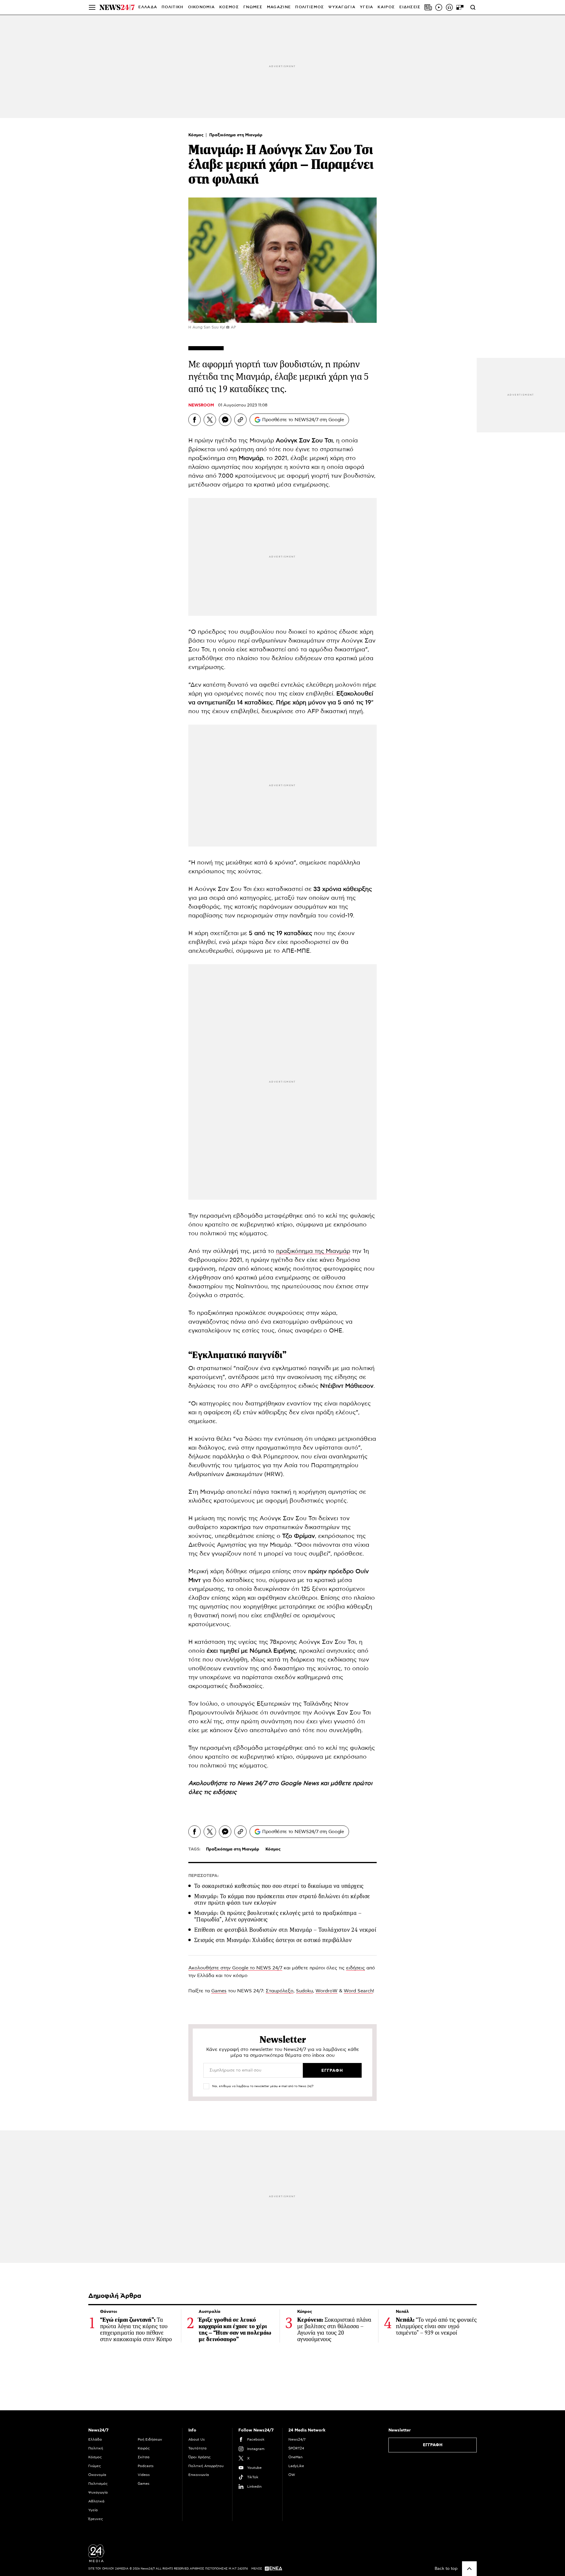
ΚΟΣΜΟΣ (229, 7)
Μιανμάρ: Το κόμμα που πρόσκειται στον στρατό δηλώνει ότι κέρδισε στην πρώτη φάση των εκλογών (282, 1899)
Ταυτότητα (197, 2448)
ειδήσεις (355, 1968)
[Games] (460, 7)
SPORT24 (296, 2448)
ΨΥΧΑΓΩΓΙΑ (342, 7)
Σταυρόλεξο (280, 1991)
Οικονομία (97, 2475)
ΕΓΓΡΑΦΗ (433, 2445)
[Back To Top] (469, 2569)
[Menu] (92, 7)
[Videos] (439, 7)
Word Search (358, 1991)
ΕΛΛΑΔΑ (148, 7)
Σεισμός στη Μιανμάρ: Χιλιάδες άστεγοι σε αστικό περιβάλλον (273, 1940)
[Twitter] (210, 420)
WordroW (326, 1991)
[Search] (473, 7)
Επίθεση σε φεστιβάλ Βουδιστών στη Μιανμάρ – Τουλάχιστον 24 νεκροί (285, 1930)
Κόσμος (197, 135)
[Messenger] (225, 420)
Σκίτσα (144, 2457)
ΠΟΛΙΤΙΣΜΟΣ (310, 7)
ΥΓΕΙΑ (367, 7)
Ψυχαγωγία (98, 2492)
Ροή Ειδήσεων (150, 2439)
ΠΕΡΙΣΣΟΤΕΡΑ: (203, 1876)
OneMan (295, 2457)
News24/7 (297, 2439)
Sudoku (304, 1991)
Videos (144, 2475)
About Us (197, 2439)
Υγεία (93, 2510)
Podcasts (146, 2466)
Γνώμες (95, 2466)
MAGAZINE (279, 7)
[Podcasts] (449, 7)
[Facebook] (195, 420)
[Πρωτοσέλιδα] (428, 7)
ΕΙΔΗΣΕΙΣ (410, 7)
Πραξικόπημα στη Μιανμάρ (236, 135)
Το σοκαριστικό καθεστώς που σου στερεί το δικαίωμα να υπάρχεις (279, 1886)
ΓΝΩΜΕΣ (253, 7)
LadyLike (296, 2466)
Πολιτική (96, 2448)
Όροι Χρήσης (200, 2457)
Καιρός (386, 7)
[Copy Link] (240, 420)
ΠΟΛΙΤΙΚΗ (172, 7)
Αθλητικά (96, 2501)
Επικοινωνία (199, 2475)
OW (292, 2475)
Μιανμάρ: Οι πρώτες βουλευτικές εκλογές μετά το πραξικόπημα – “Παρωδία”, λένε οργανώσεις (278, 1916)
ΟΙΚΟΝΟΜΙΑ (202, 7)
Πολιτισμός (98, 2484)
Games (219, 1991)
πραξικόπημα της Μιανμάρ (313, 1251)
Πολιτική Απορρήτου (206, 2466)
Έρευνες (96, 2519)
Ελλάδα (95, 2439)
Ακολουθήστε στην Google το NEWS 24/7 (235, 1968)
